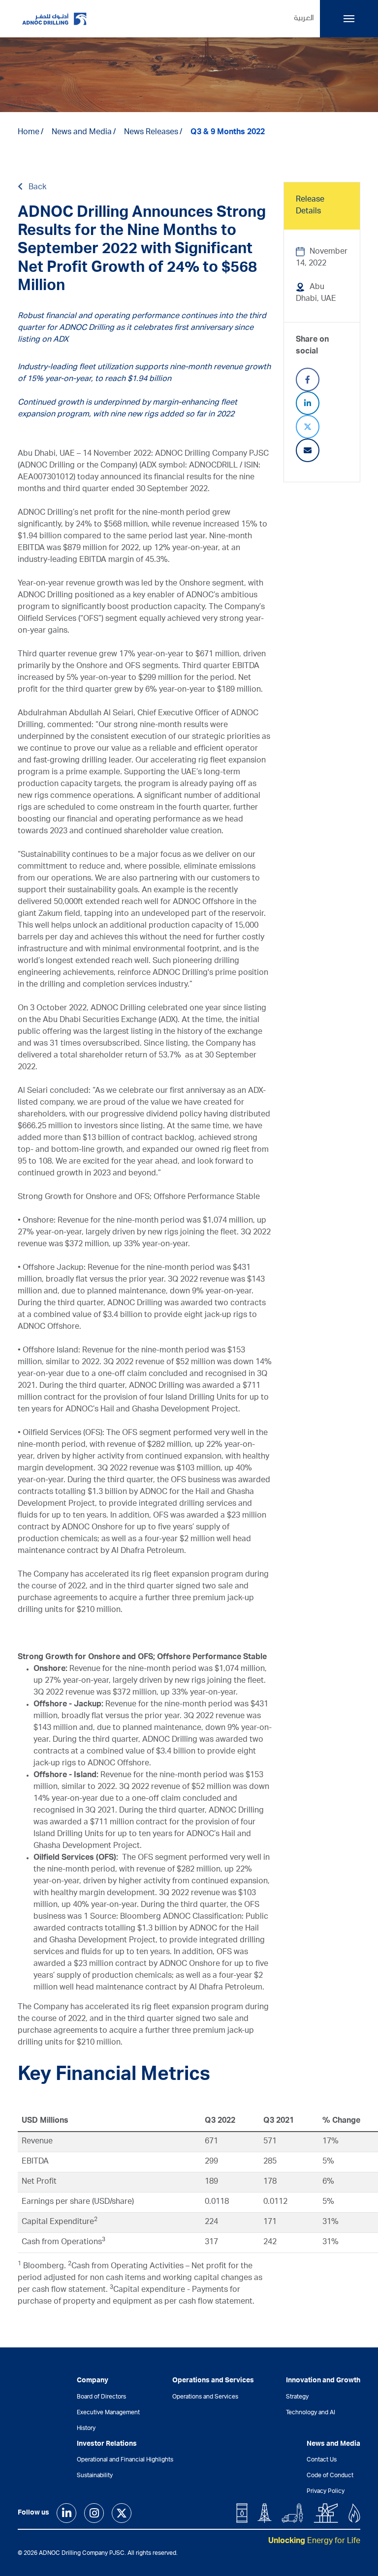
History (86, 2429)
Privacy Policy (326, 2491)
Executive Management (108, 2413)
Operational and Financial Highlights (125, 2460)
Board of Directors (101, 2397)
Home (29, 133)
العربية (304, 19)
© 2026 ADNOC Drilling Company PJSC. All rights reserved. (98, 2553)
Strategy (297, 2397)
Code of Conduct (330, 2476)
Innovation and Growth (323, 2381)
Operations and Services (205, 2397)
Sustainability (95, 2476)
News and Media (82, 133)
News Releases (151, 133)
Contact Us (322, 2460)
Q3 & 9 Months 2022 (228, 133)
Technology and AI (311, 2413)
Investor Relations (107, 2444)
